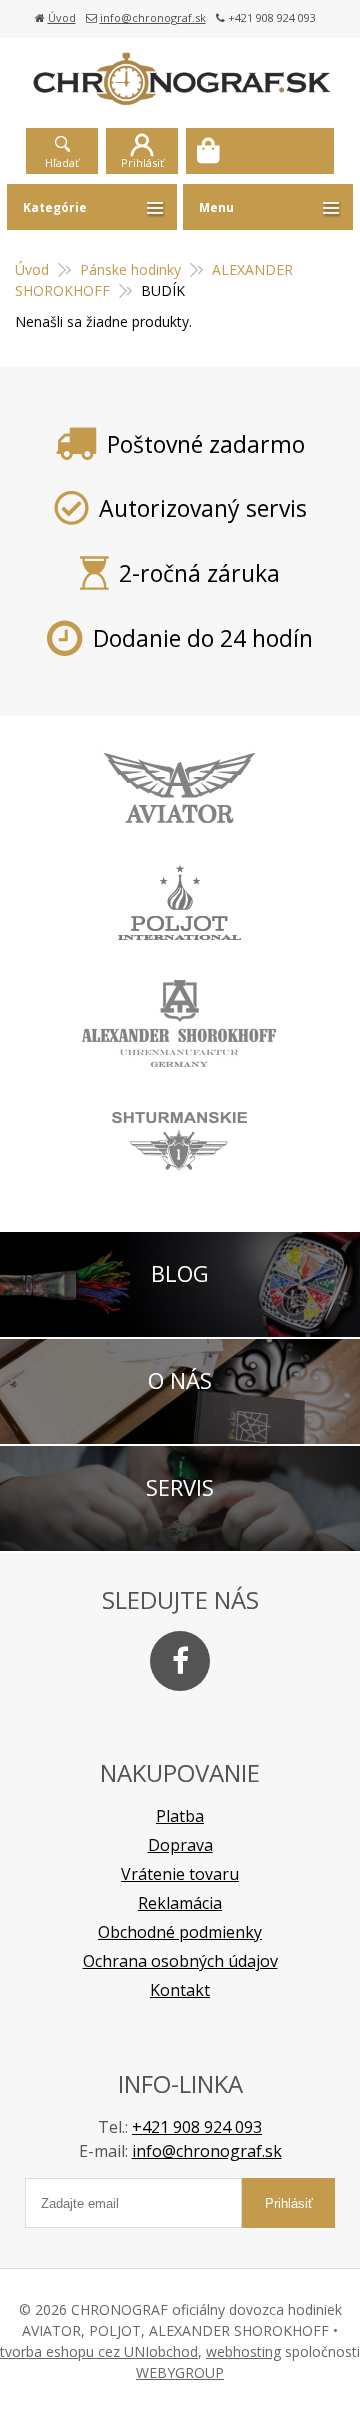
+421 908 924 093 (197, 2127)
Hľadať (62, 162)
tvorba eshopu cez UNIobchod (99, 2351)
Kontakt (180, 1990)
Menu (216, 207)
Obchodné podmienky (180, 1932)
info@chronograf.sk (153, 17)
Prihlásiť (142, 162)
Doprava (180, 1845)
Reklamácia (180, 1903)
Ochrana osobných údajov (180, 1961)
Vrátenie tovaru (180, 1874)
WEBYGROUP (180, 2372)
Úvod (62, 17)
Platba (180, 1816)
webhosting (243, 2351)
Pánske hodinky (130, 269)
